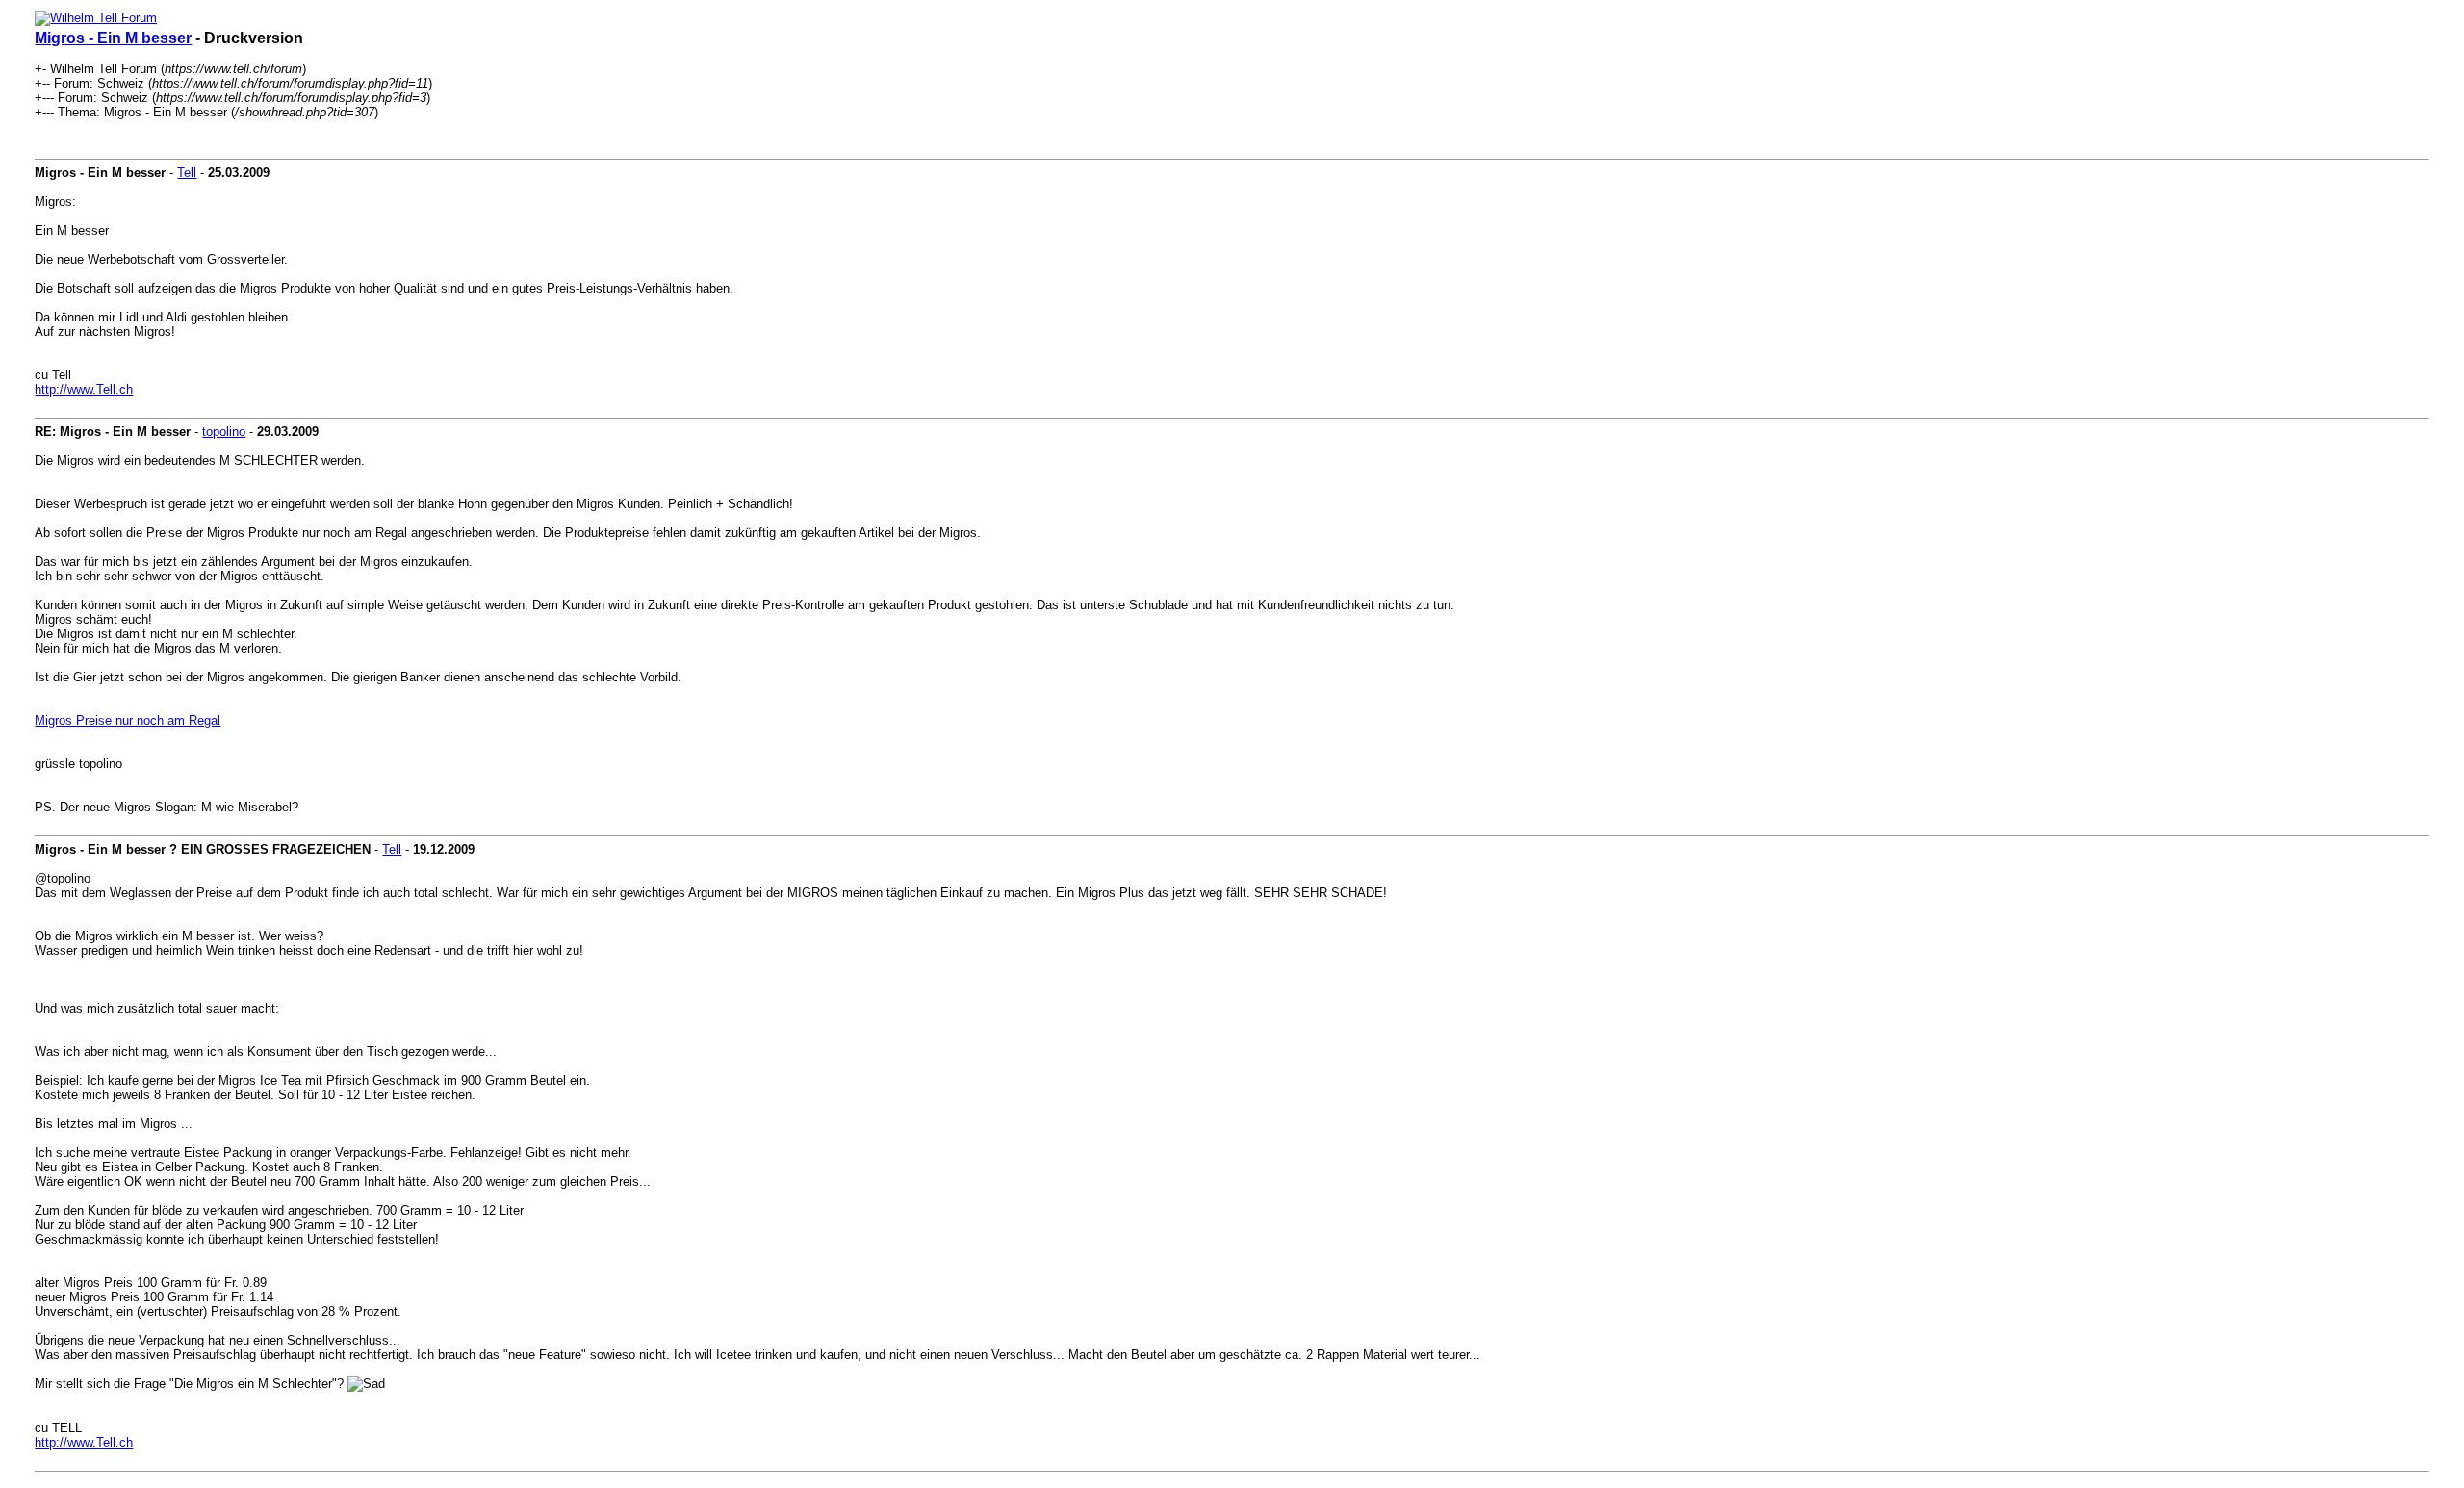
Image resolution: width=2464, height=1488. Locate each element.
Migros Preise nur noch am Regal (128, 720)
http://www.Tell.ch (84, 389)
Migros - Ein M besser (113, 38)
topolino (224, 432)
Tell (187, 173)
